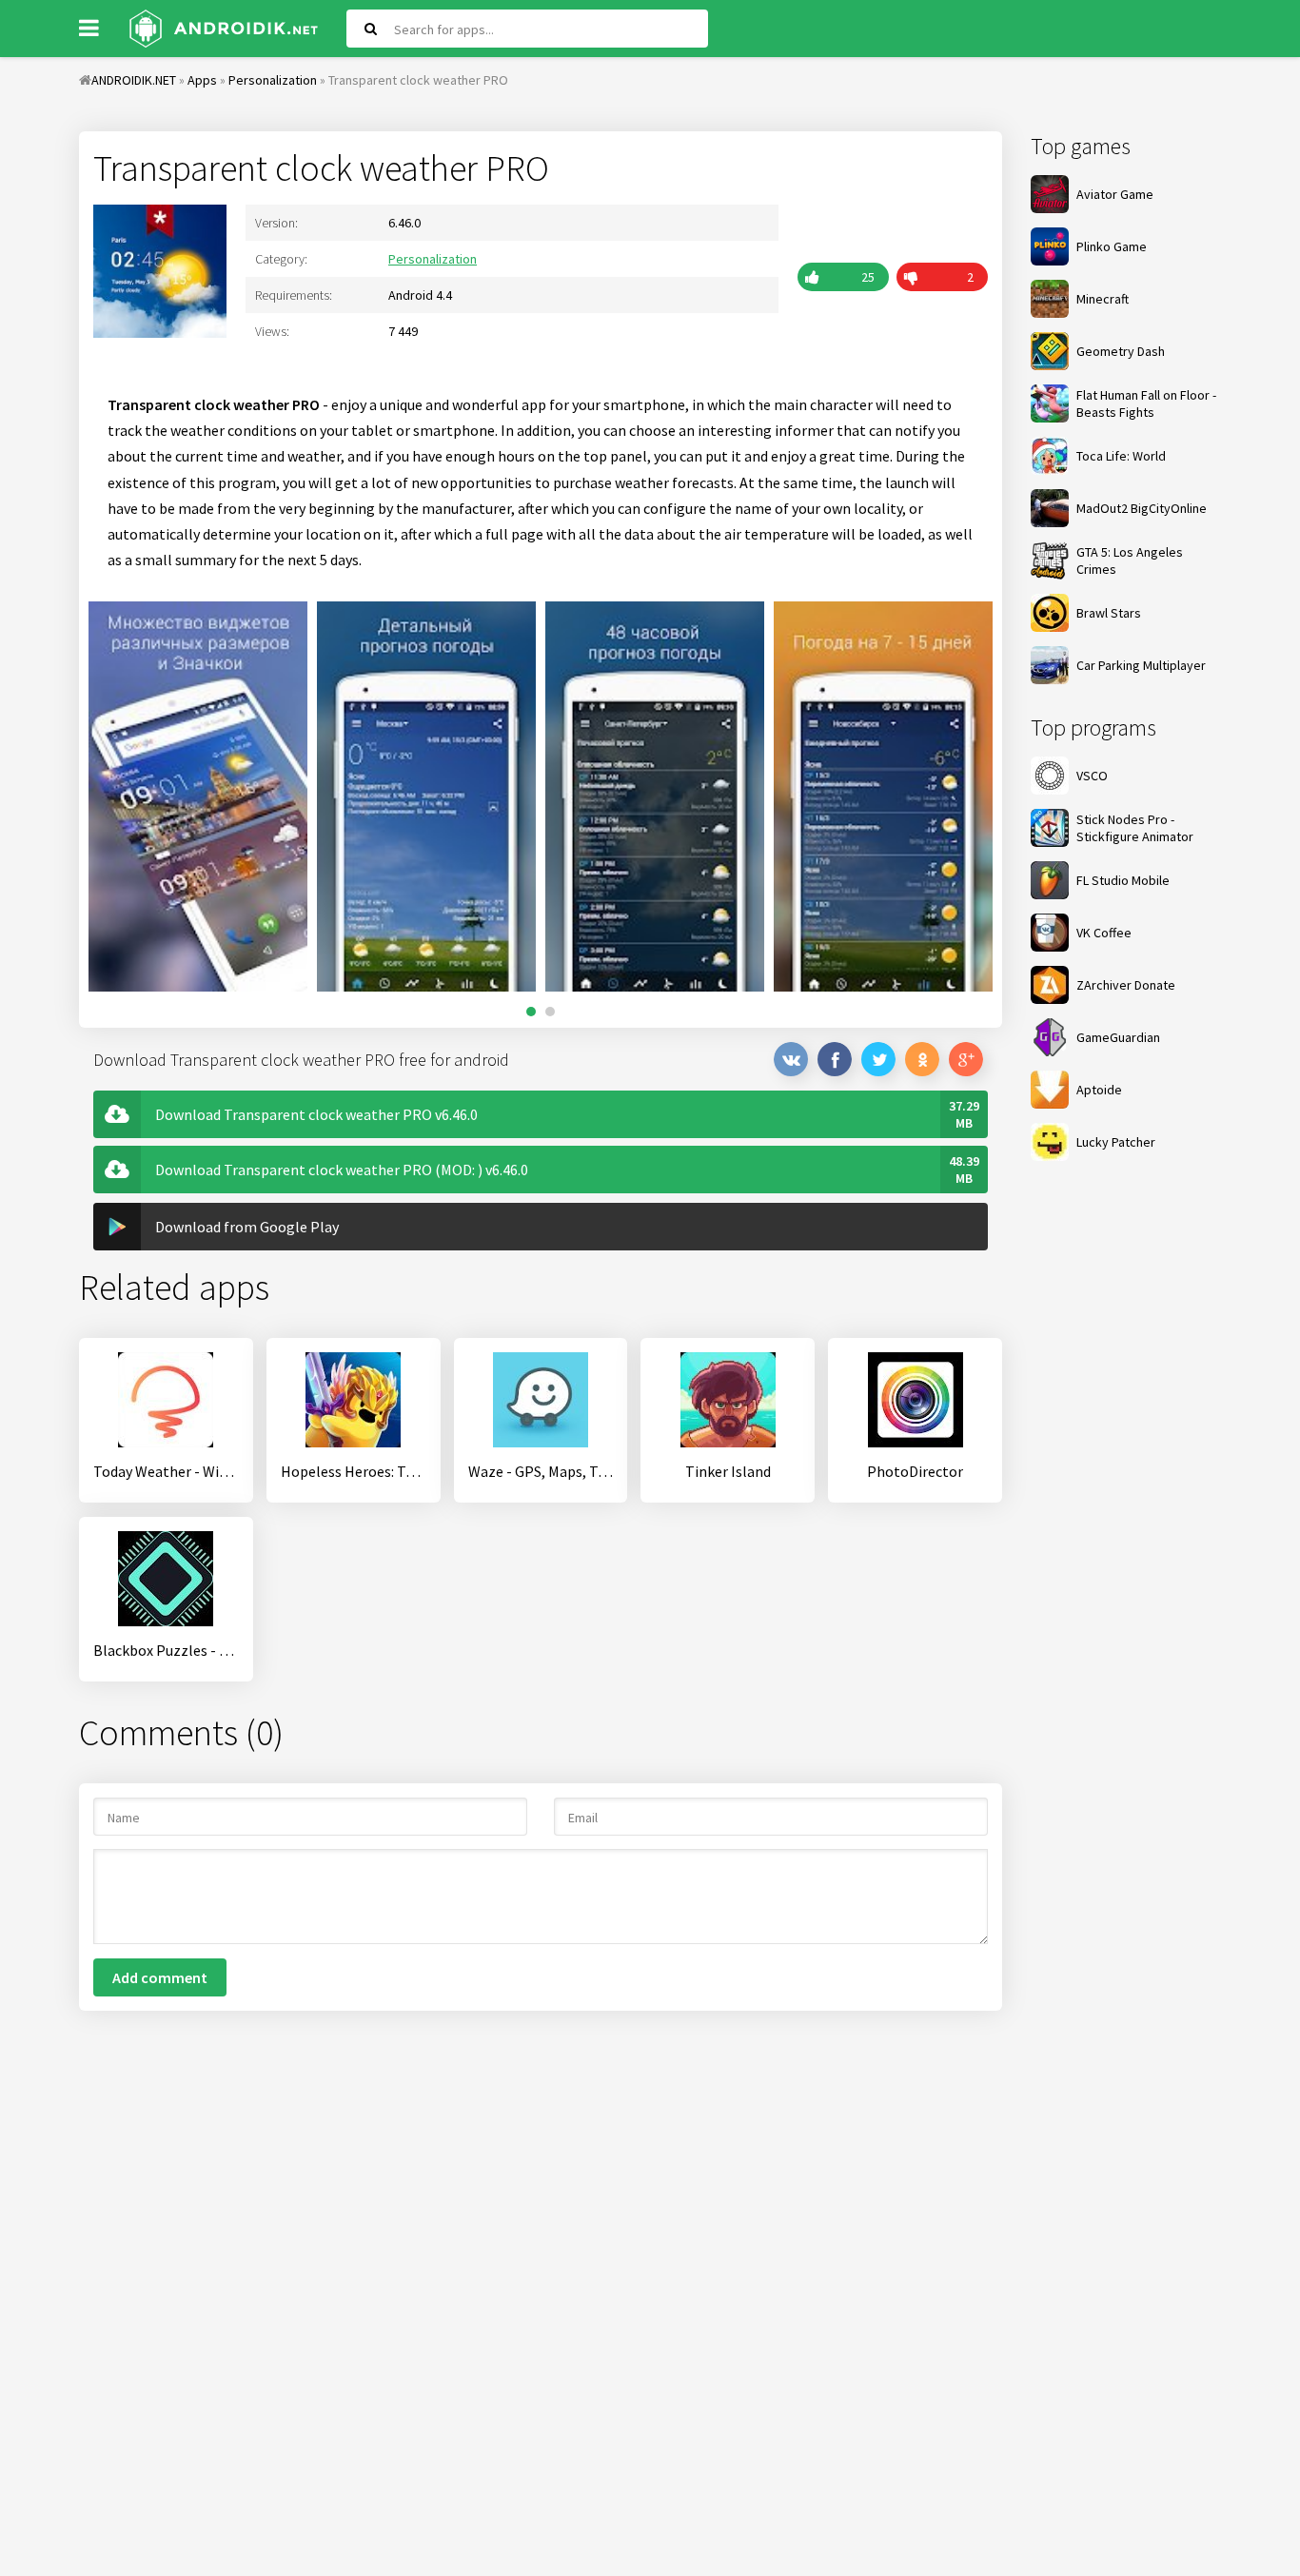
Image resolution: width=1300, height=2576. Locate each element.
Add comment (160, 1977)
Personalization (433, 259)
